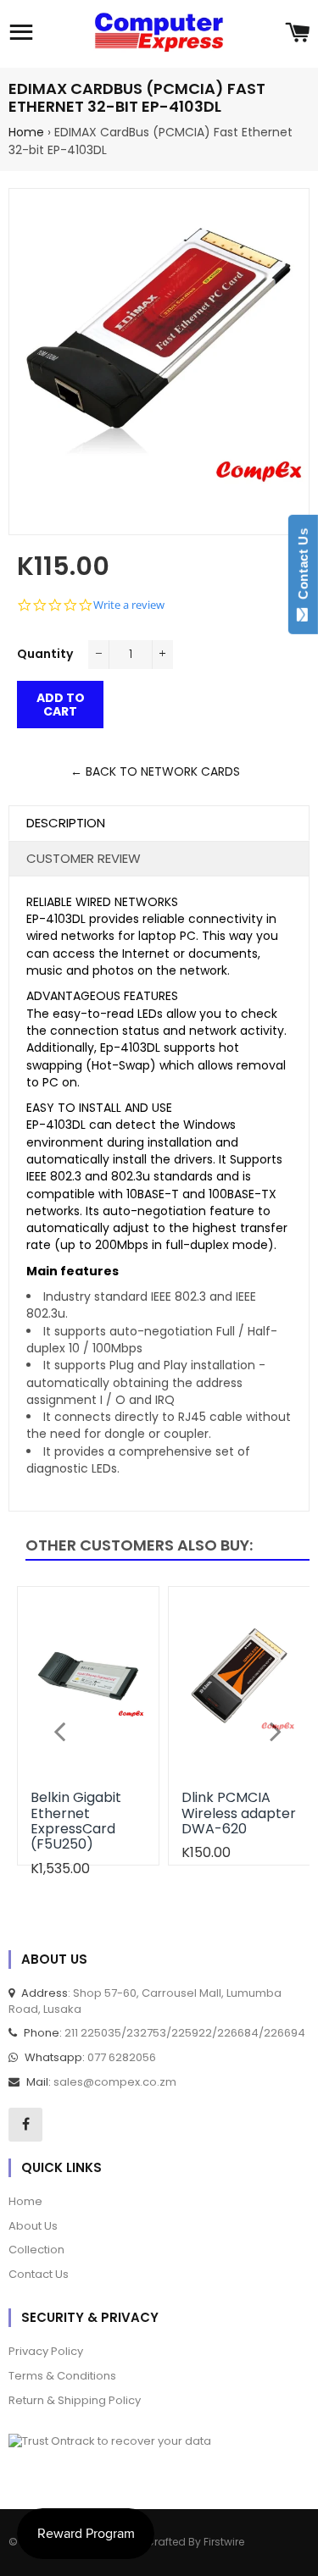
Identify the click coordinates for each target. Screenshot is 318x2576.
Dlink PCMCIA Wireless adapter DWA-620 (239, 1813)
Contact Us (303, 567)
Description (66, 823)
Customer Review (84, 858)
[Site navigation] (21, 34)
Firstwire (224, 2542)
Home (26, 132)
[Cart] (297, 34)
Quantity (45, 654)
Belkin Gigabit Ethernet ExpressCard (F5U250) (76, 1821)
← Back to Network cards (155, 771)
